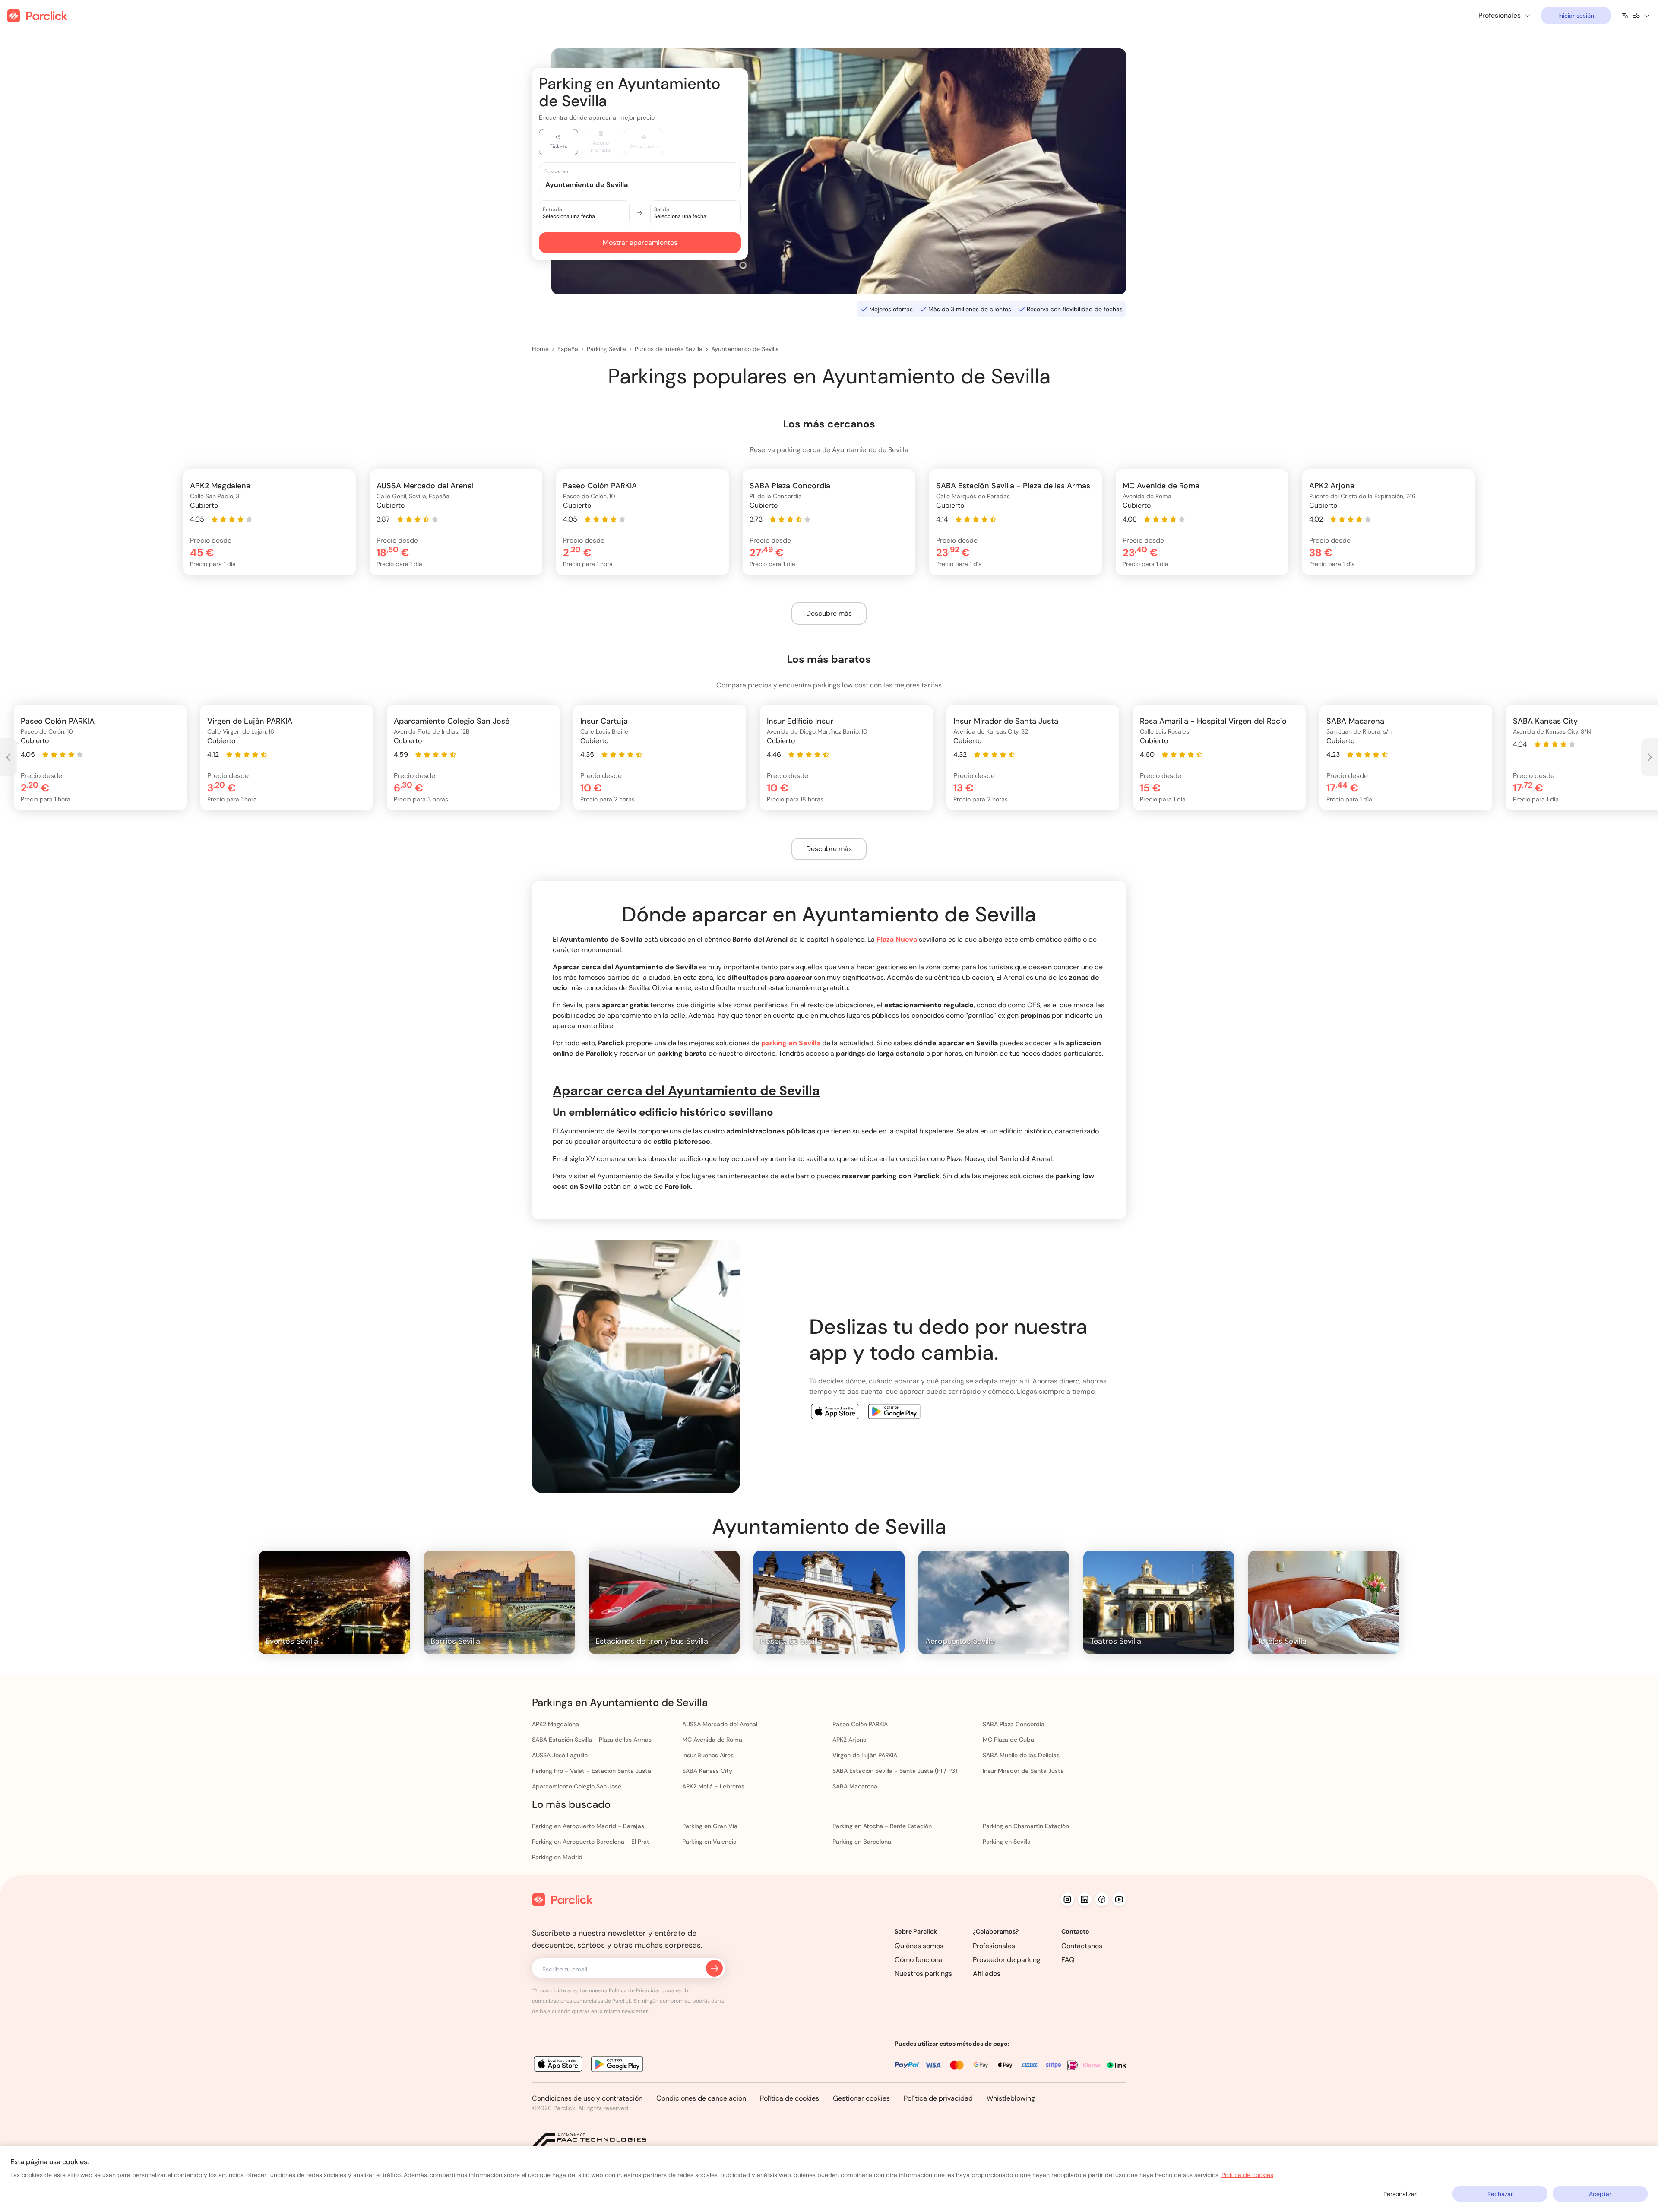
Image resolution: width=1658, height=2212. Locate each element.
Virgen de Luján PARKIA (865, 1755)
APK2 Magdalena (555, 1724)
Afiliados (987, 1973)
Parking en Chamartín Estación (1026, 1826)
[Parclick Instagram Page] (1067, 1899)
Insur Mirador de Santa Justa (1023, 1771)
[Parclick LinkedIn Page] (1085, 1899)
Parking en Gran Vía (710, 1826)
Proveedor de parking (1007, 1960)
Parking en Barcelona (862, 1842)
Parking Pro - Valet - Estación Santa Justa (592, 1771)
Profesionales (994, 1946)
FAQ (1068, 1960)
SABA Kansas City (707, 1771)
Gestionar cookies (861, 2098)
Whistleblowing (1011, 2098)
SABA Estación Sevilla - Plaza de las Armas (592, 1740)
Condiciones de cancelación (701, 2098)
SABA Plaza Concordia (1014, 1724)
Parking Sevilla (606, 349)
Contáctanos (1082, 1946)
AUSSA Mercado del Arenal (720, 1724)
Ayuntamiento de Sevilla (745, 349)
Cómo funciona (919, 1960)
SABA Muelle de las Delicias (1021, 1755)
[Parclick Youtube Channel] (1119, 1899)
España (568, 349)
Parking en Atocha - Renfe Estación (882, 1826)
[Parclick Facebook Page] (1102, 1899)
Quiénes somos (919, 1946)
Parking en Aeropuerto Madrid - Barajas (588, 1826)
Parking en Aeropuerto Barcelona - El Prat (591, 1842)
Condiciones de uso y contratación (587, 2098)
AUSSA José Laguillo (560, 1755)
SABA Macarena (855, 1786)
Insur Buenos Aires (708, 1755)
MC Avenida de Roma (712, 1740)
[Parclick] (37, 16)
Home (540, 349)
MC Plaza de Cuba (1008, 1740)
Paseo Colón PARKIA (860, 1724)
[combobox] (648, 184)
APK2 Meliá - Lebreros (713, 1786)
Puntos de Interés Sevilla (669, 349)
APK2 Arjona (850, 1740)
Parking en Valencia (709, 1842)
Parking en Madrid (557, 1857)
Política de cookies (789, 2098)
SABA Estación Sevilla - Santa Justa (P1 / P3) (895, 1771)
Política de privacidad (938, 2098)
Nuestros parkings (923, 1973)
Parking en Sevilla (1007, 1842)
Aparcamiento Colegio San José (577, 1786)
